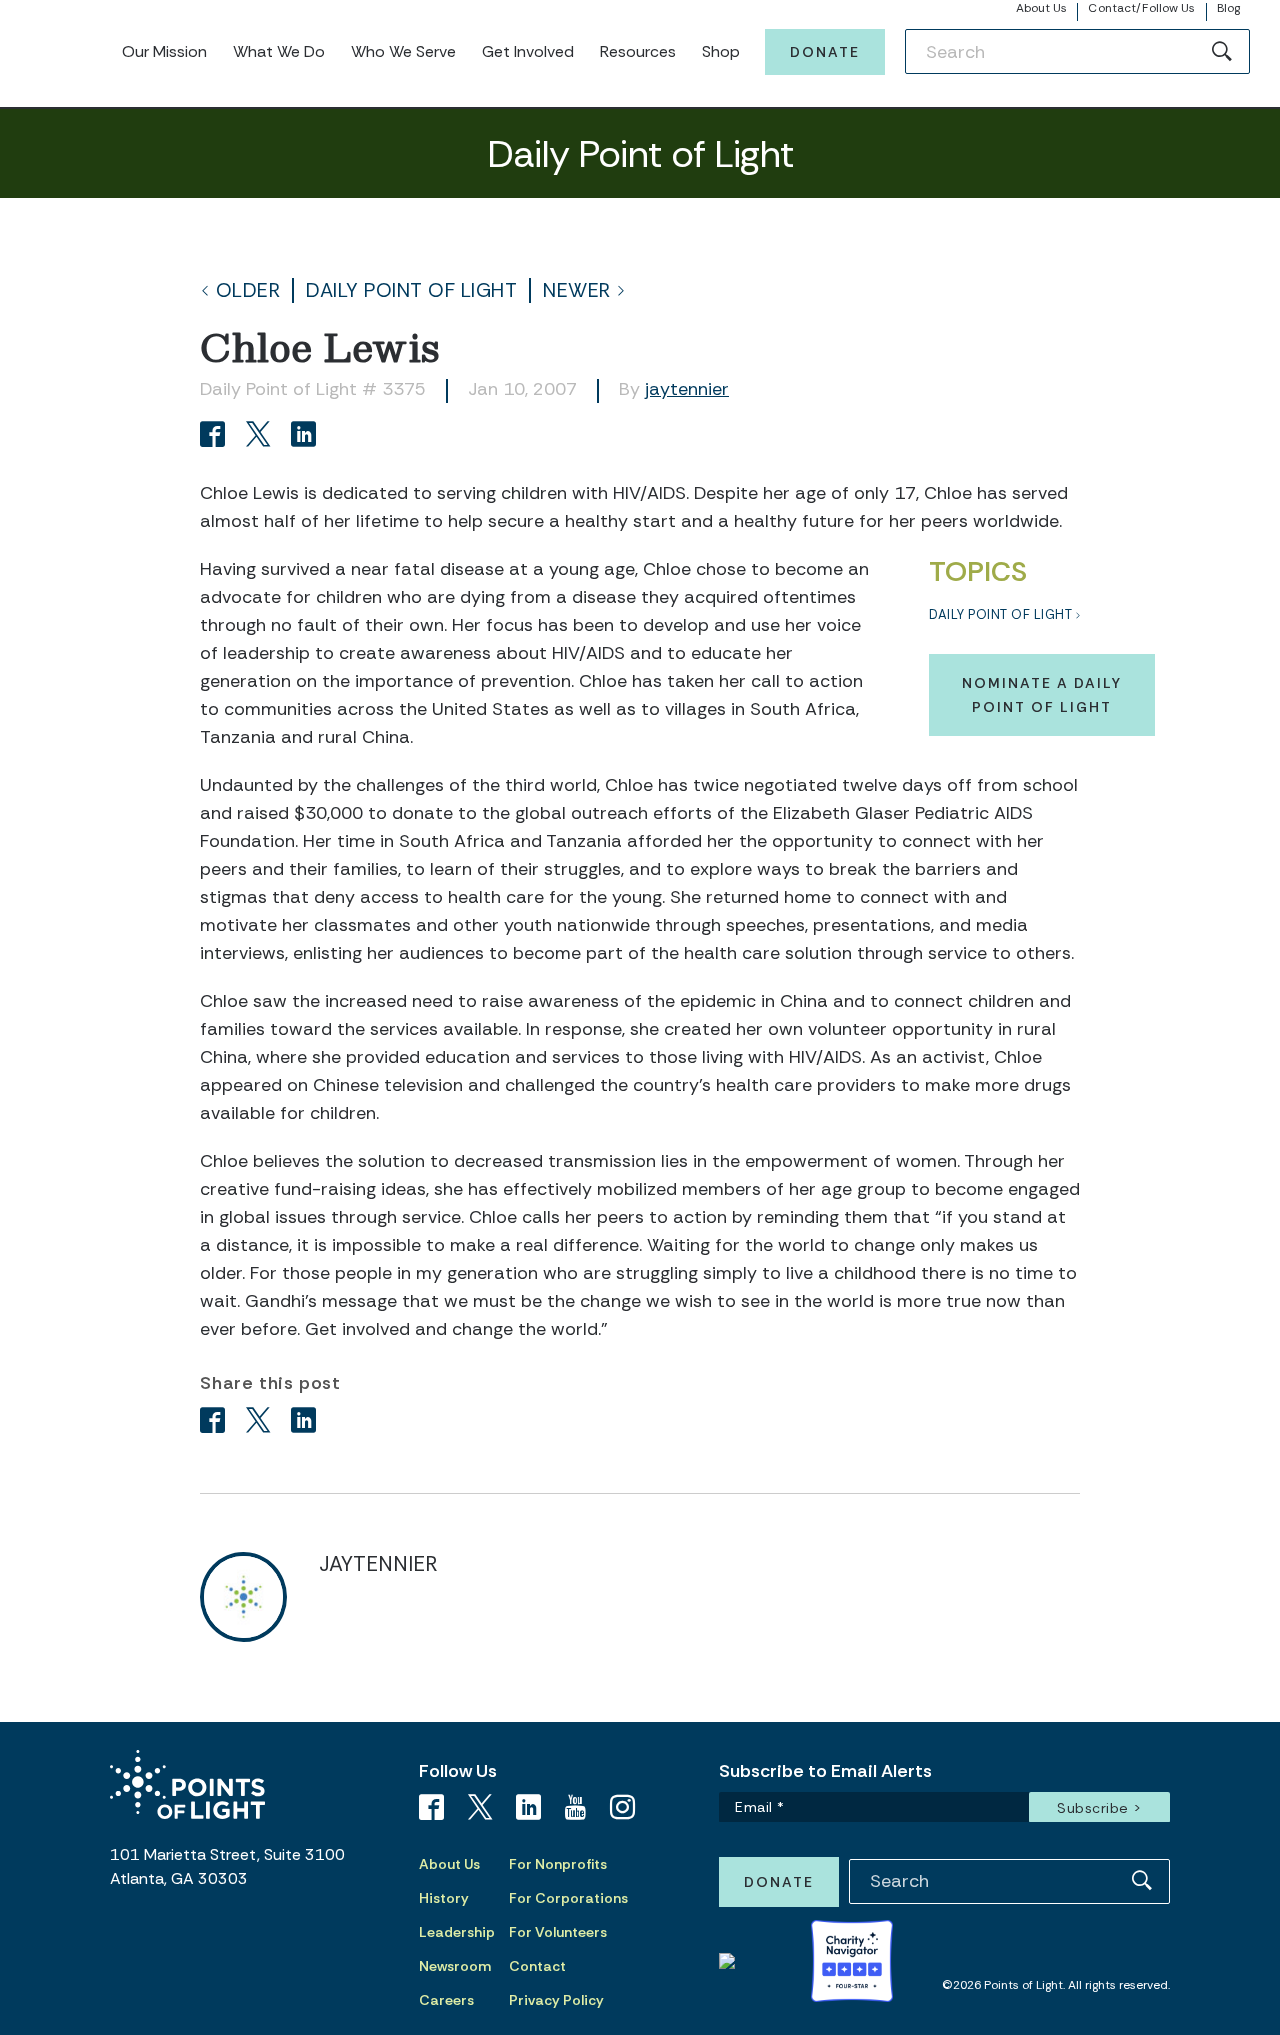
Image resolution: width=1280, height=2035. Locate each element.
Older (248, 290)
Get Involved (528, 51)
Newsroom (455, 1966)
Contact (537, 1966)
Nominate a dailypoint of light (1042, 695)
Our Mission (164, 51)
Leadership (457, 1932)
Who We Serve (403, 51)
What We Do (279, 51)
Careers (446, 2000)
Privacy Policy (556, 2000)
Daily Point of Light (411, 290)
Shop (721, 51)
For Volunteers (558, 1932)
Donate (825, 52)
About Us (1042, 8)
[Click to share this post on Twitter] (261, 436)
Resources (638, 51)
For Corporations (568, 1898)
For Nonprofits (558, 1864)
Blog (1228, 8)
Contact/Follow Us (1141, 8)
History (444, 1898)
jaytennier (687, 389)
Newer (577, 290)
